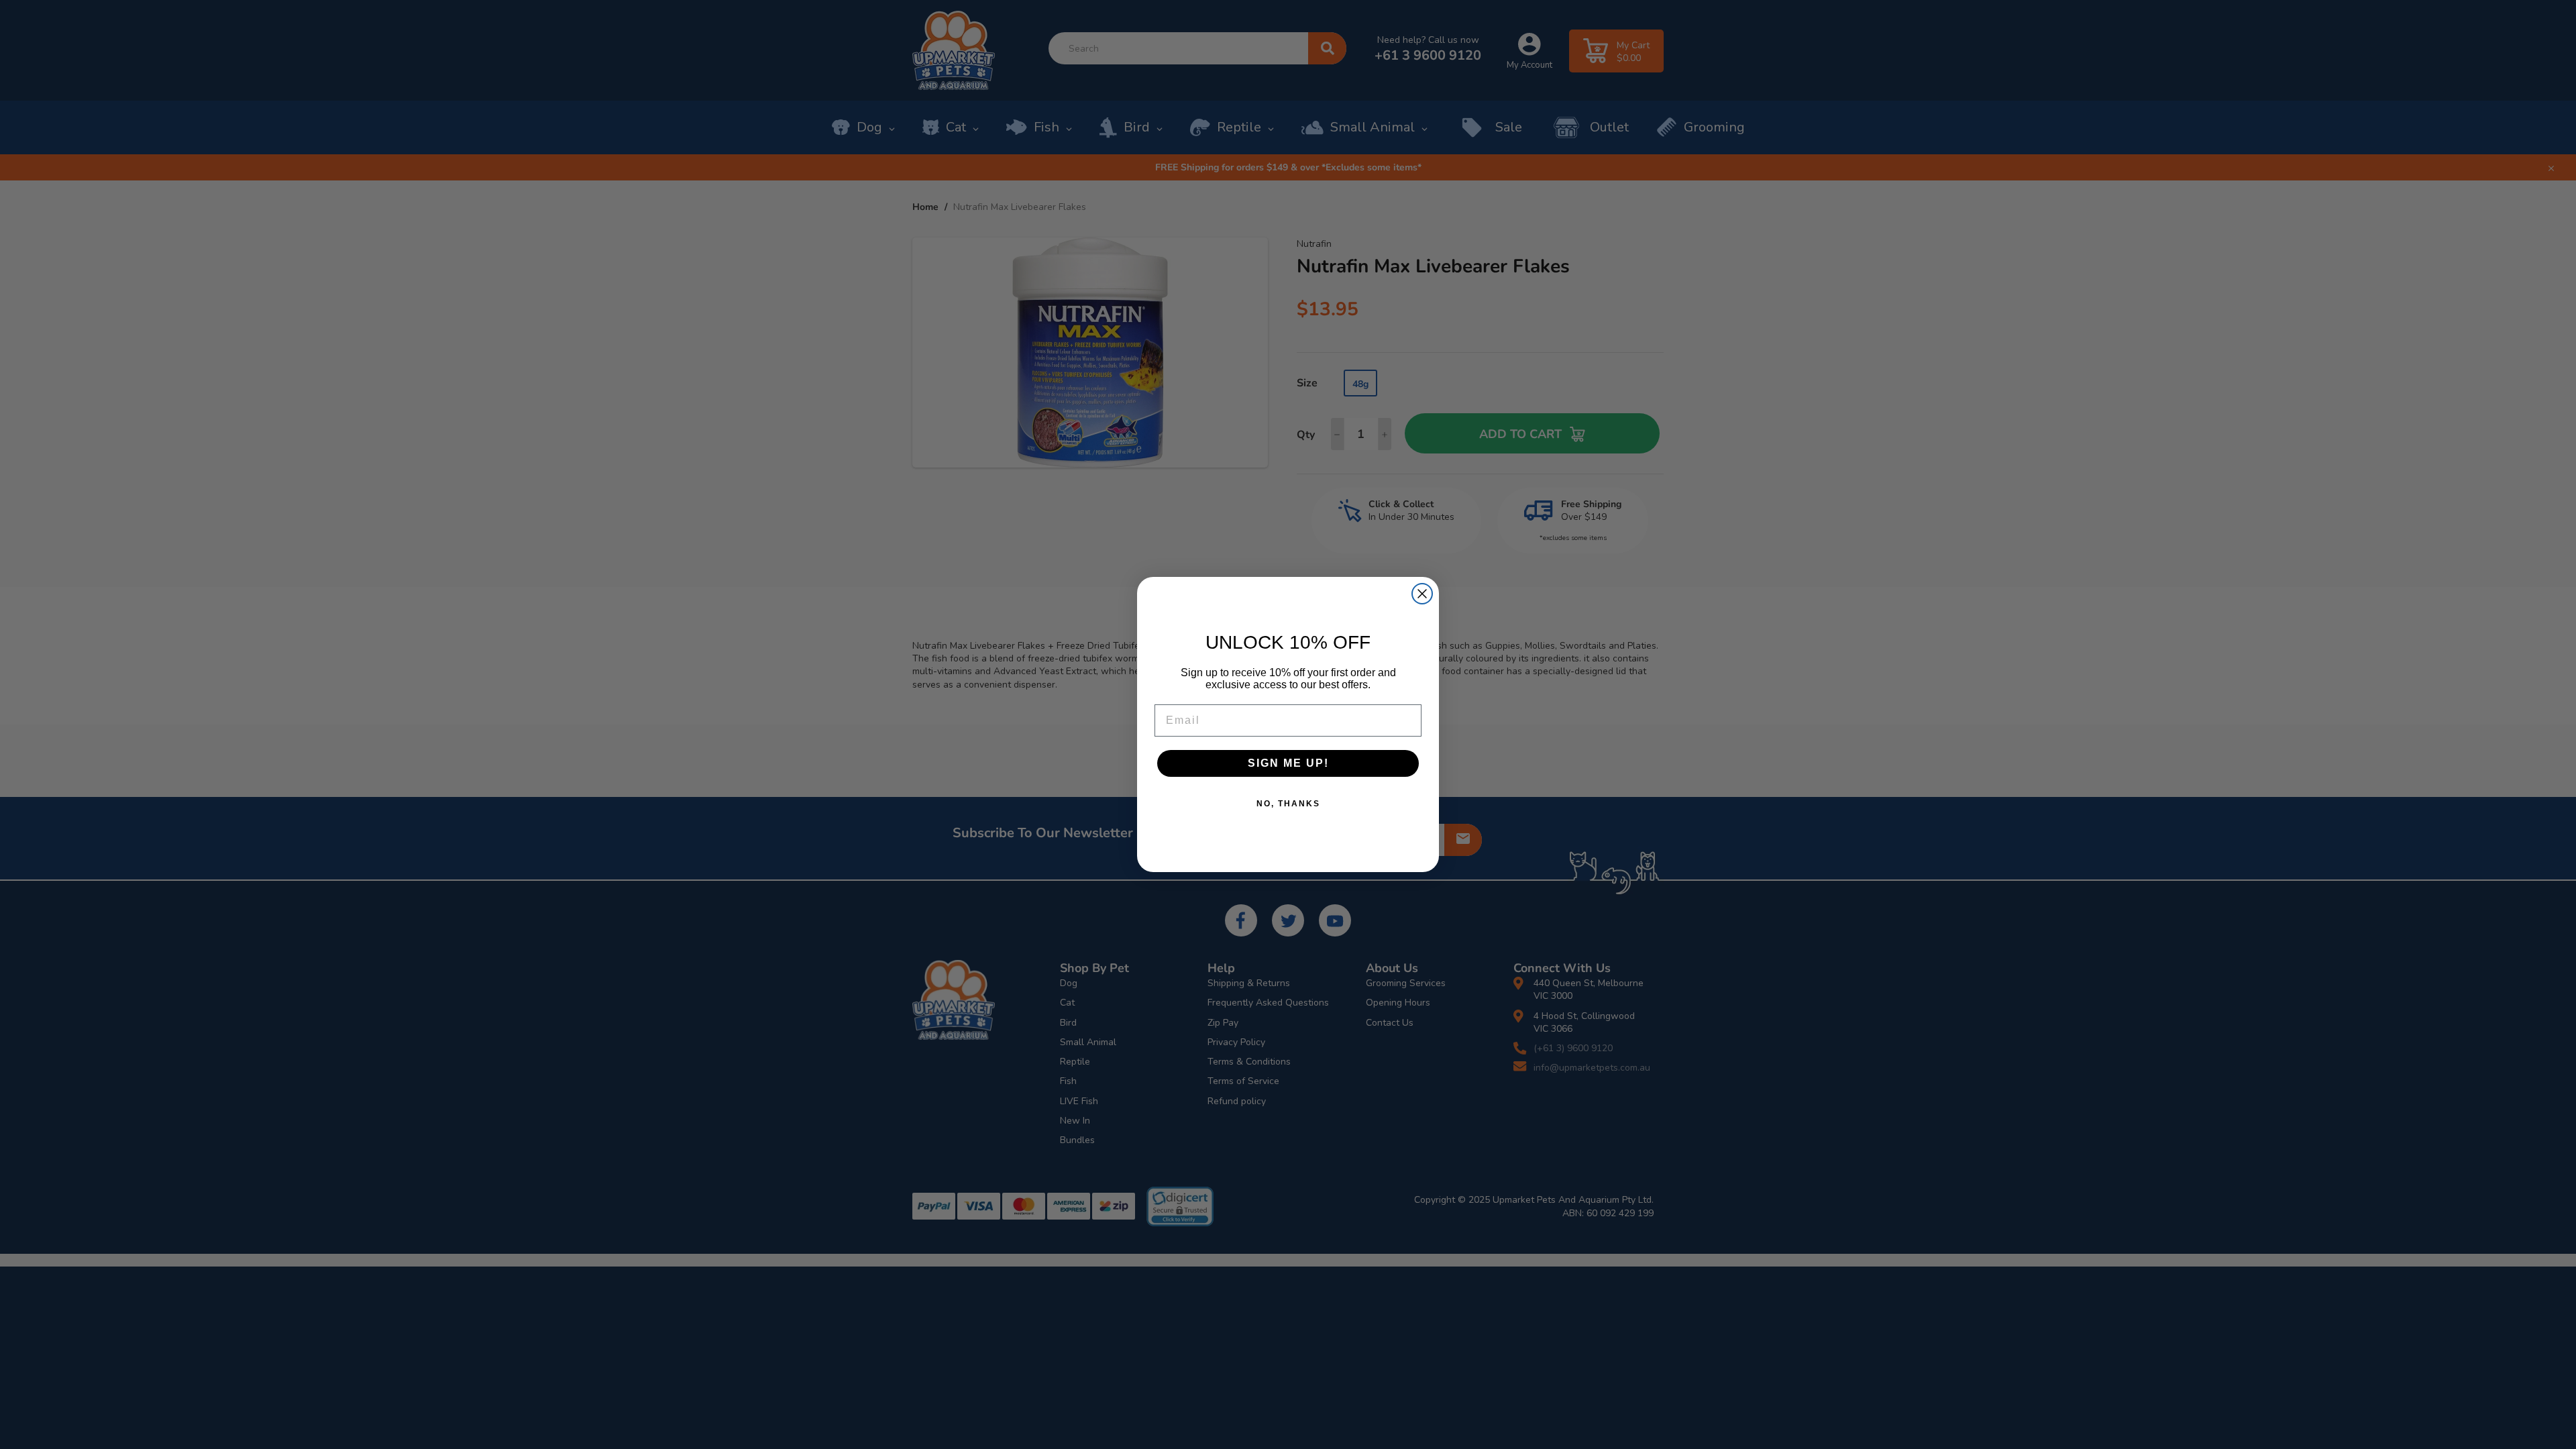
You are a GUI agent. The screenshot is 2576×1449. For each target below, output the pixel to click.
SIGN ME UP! (1288, 763)
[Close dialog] (1422, 594)
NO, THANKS (1288, 804)
